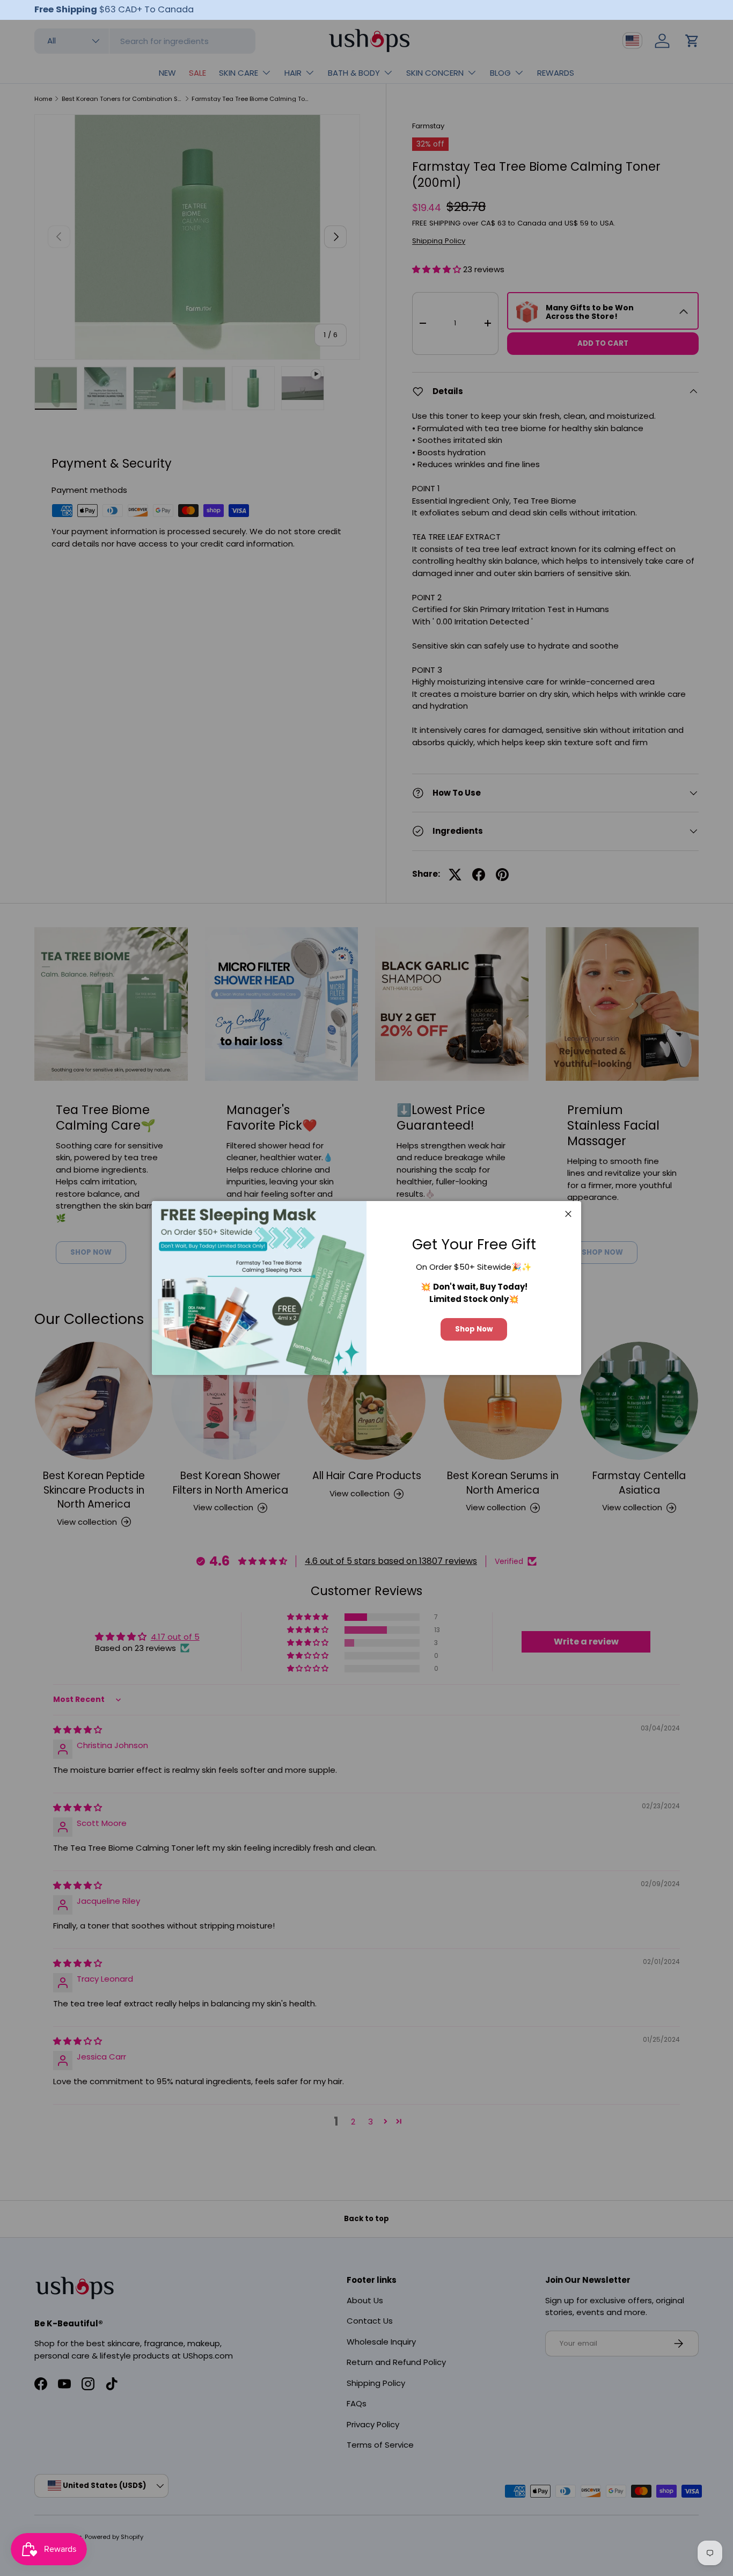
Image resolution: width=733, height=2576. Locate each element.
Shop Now (474, 1329)
